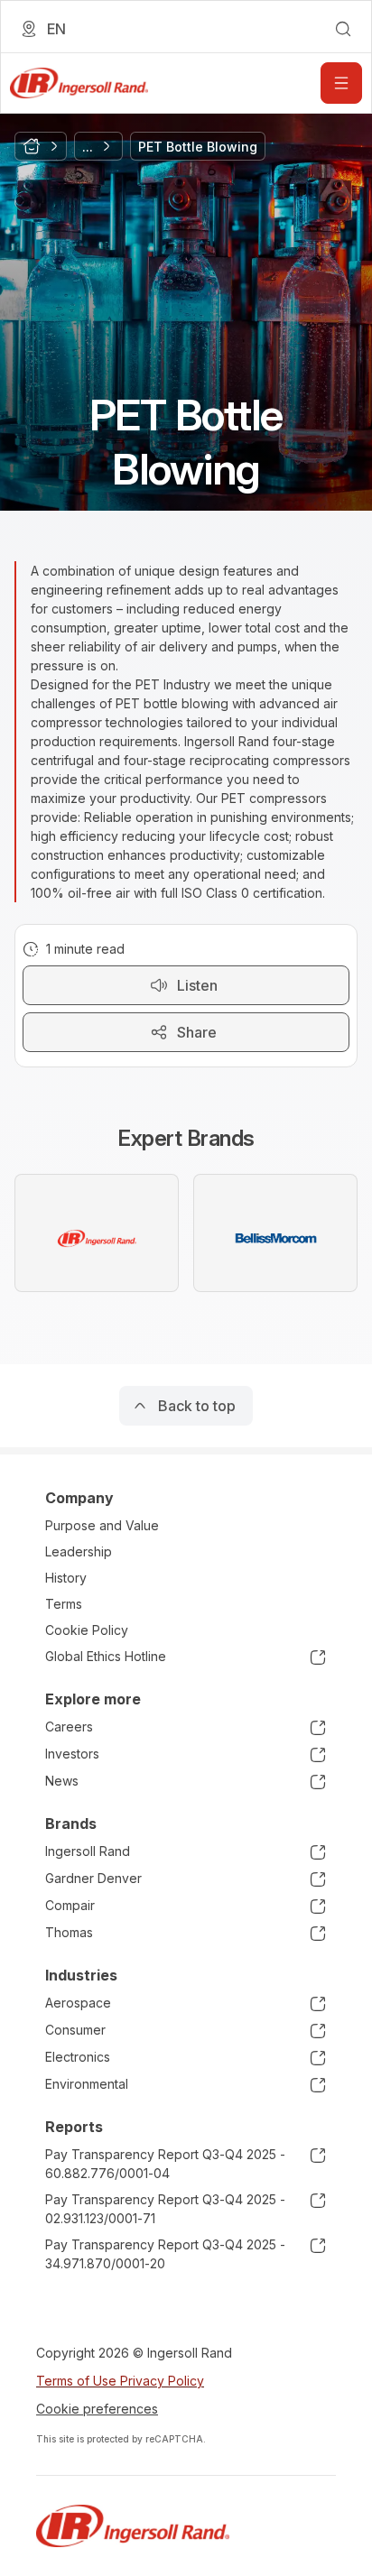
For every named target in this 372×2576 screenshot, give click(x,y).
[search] (343, 29)
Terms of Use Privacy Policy (120, 2381)
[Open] (341, 83)
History (66, 1578)
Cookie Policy (87, 1630)
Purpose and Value (102, 1525)
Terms (64, 1604)
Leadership (79, 1551)
